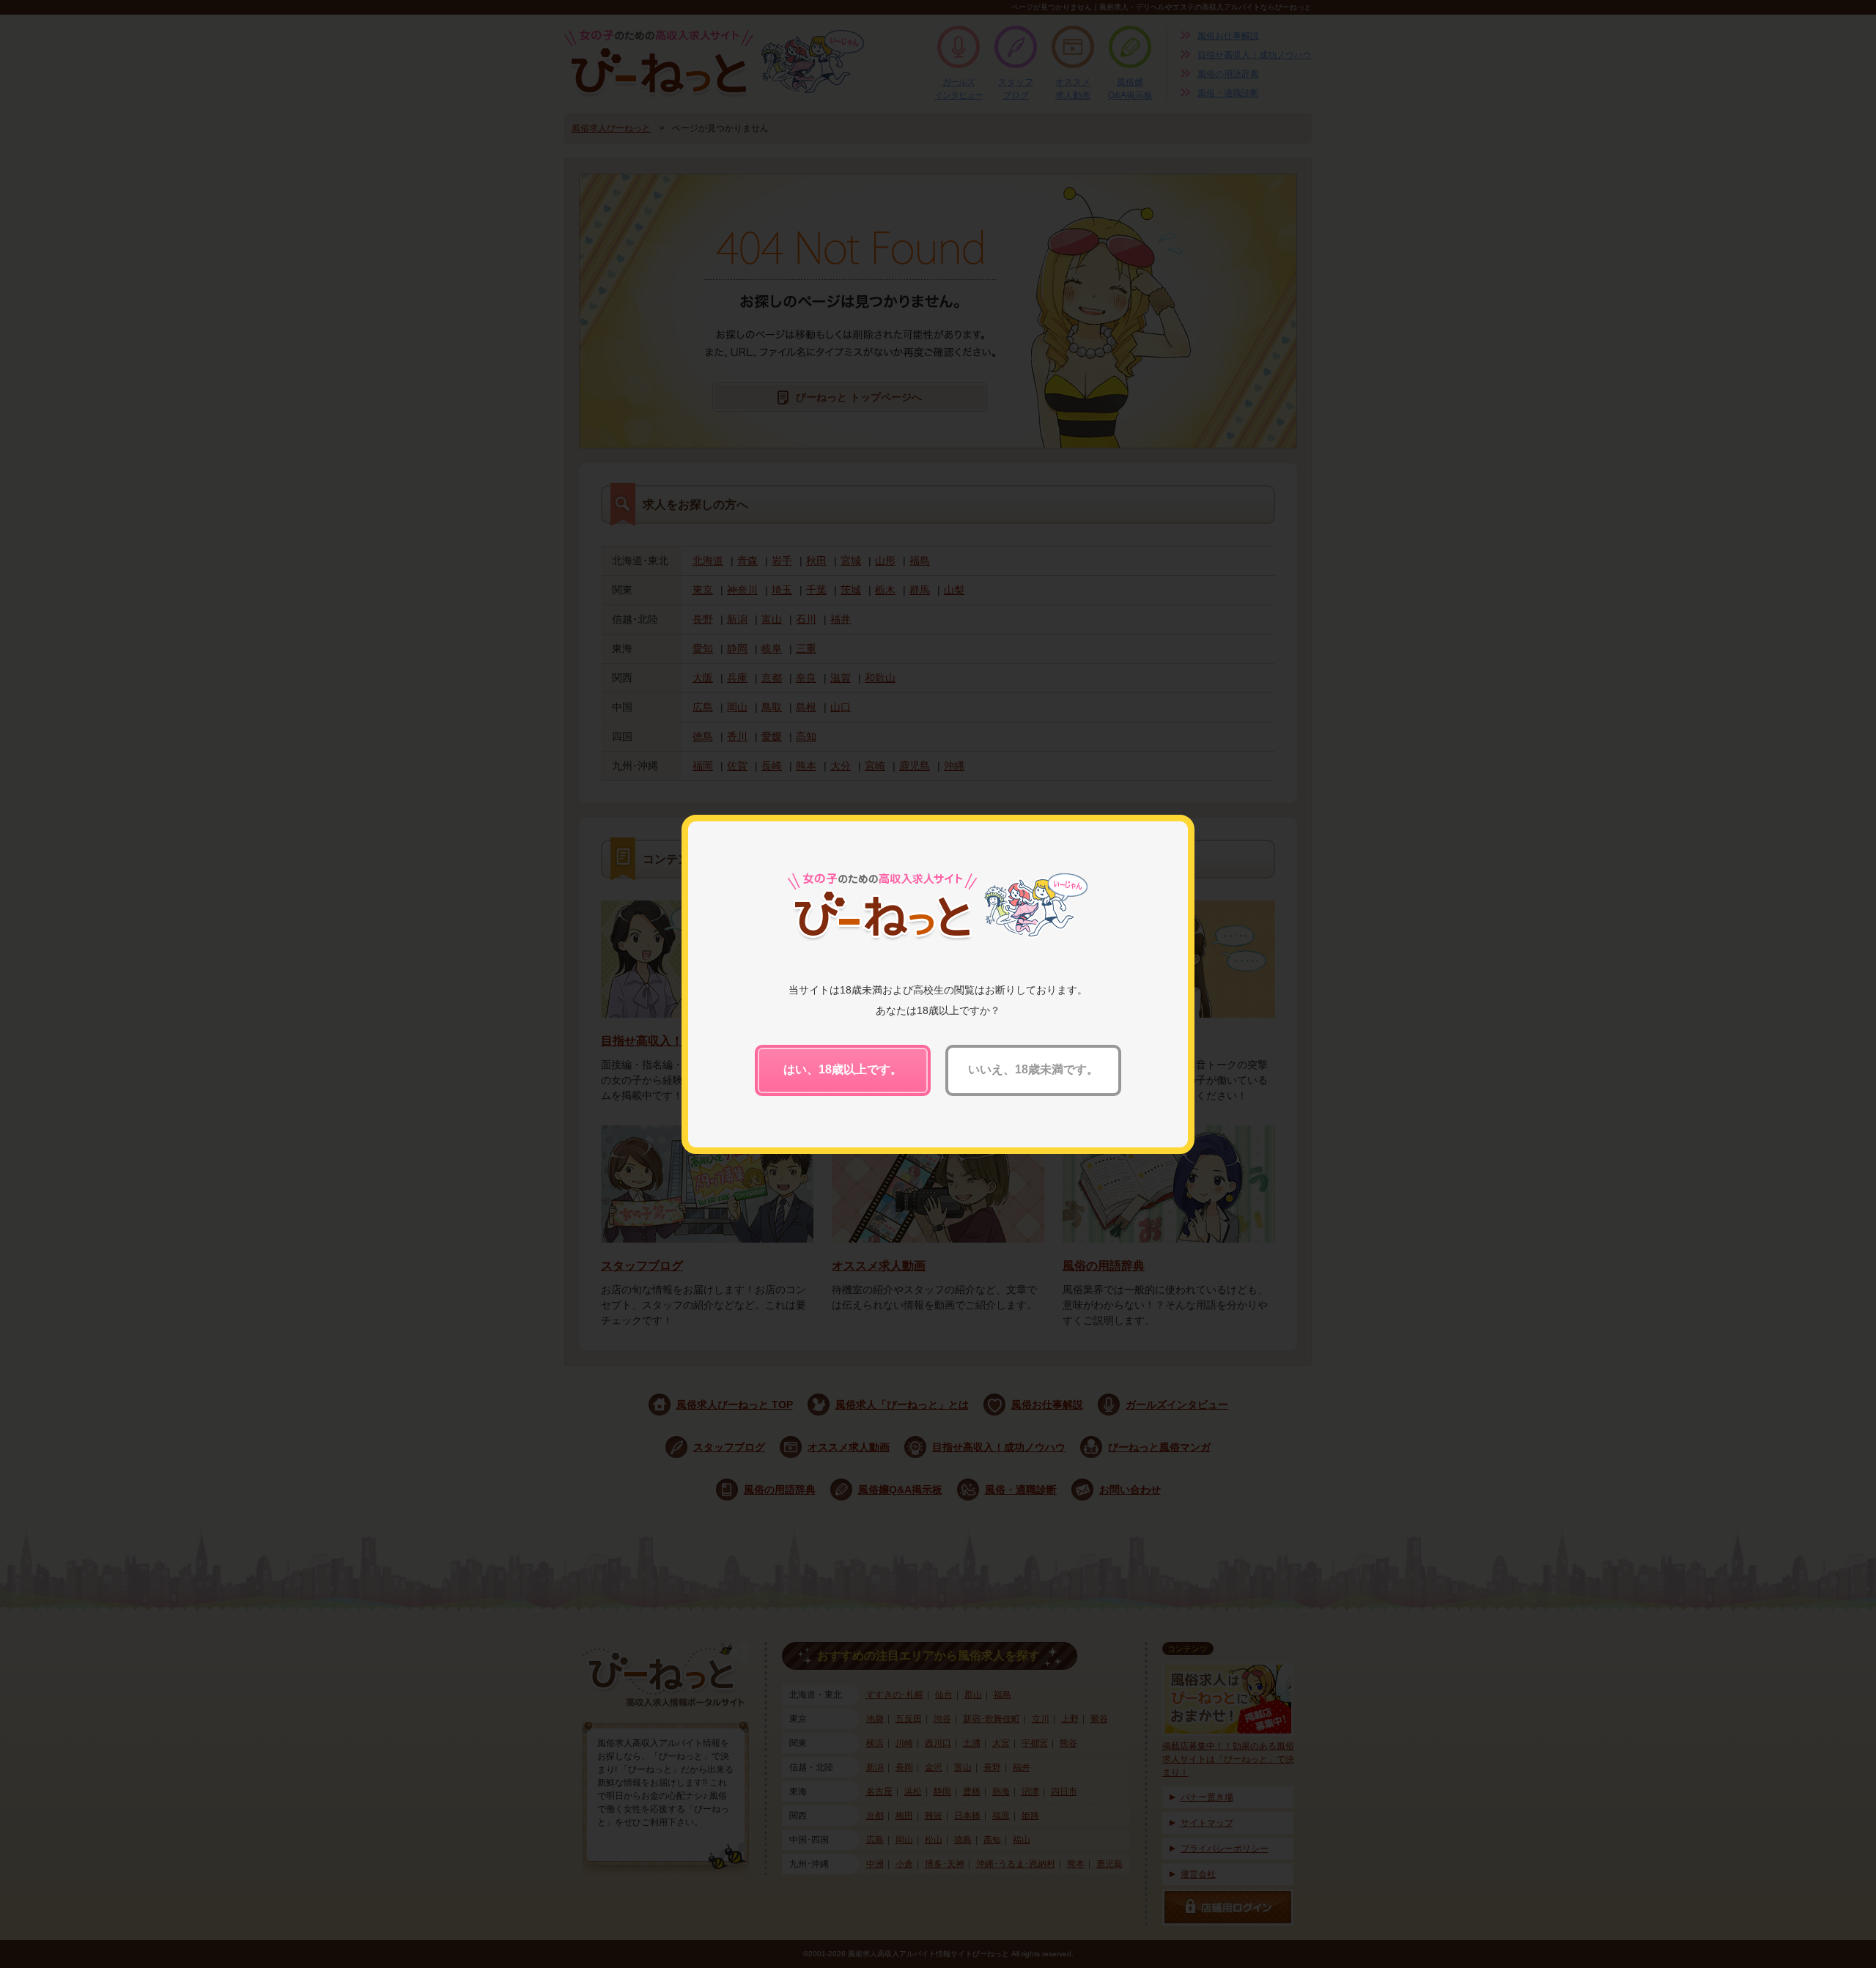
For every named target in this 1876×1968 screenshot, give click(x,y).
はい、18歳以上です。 (843, 1069)
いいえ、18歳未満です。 (1033, 1069)
